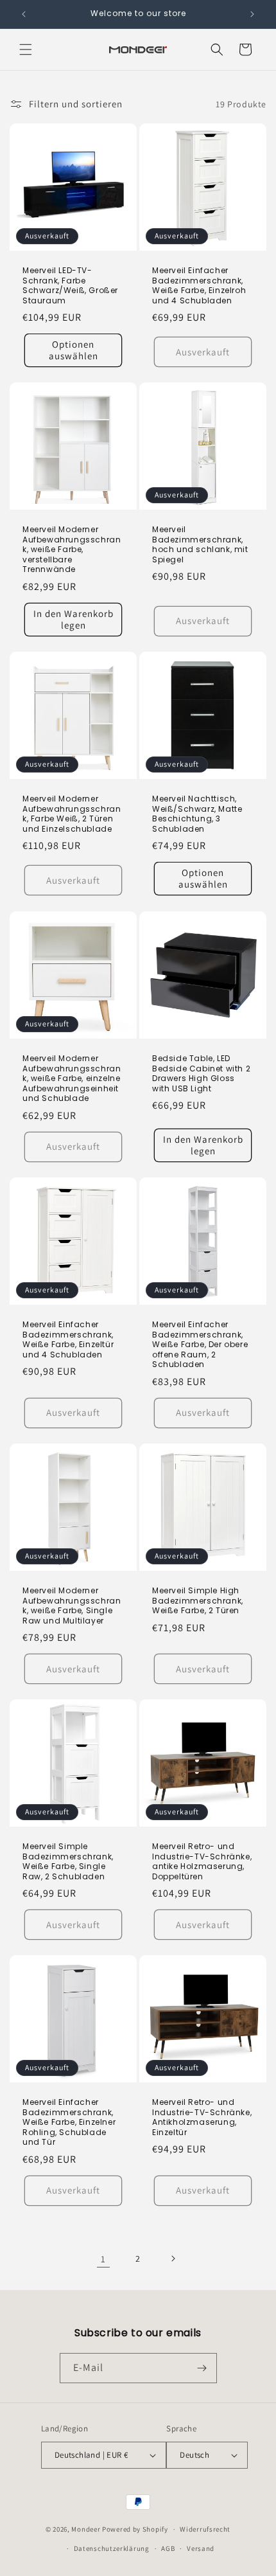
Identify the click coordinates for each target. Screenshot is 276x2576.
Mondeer (86, 2529)
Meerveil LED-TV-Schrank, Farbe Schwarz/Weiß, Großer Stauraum (70, 285)
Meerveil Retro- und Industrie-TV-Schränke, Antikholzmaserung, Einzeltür (202, 2117)
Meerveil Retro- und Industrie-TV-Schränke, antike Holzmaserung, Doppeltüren (202, 1861)
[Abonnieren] (202, 2368)
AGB (168, 2548)
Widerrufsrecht (205, 2529)
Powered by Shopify (135, 2529)
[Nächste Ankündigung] (252, 14)
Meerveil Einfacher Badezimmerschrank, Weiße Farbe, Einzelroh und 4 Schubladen (199, 285)
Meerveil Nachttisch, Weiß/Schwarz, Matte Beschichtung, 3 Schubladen (197, 814)
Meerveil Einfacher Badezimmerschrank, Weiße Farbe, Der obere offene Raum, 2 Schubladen (200, 1345)
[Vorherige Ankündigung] (24, 14)
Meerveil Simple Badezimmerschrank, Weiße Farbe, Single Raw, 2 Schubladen (68, 1861)
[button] (26, 49)
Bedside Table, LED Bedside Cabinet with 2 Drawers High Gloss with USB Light (201, 1073)
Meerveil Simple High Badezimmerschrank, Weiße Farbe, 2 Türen (198, 1601)
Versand (201, 2548)
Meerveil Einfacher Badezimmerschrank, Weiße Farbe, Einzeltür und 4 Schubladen (68, 1339)
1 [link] (103, 2259)
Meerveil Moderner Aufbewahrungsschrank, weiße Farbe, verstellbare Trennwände (72, 550)
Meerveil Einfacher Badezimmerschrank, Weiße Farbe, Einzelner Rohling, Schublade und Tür (69, 2122)
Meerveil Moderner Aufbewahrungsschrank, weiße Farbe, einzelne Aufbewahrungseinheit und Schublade (72, 1078)
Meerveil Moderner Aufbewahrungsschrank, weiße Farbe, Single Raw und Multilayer (72, 1606)
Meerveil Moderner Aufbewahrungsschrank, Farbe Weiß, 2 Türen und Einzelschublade (72, 814)
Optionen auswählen (73, 350)
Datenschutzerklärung (112, 2548)
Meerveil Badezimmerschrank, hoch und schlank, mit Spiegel (200, 544)
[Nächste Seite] (173, 2258)
